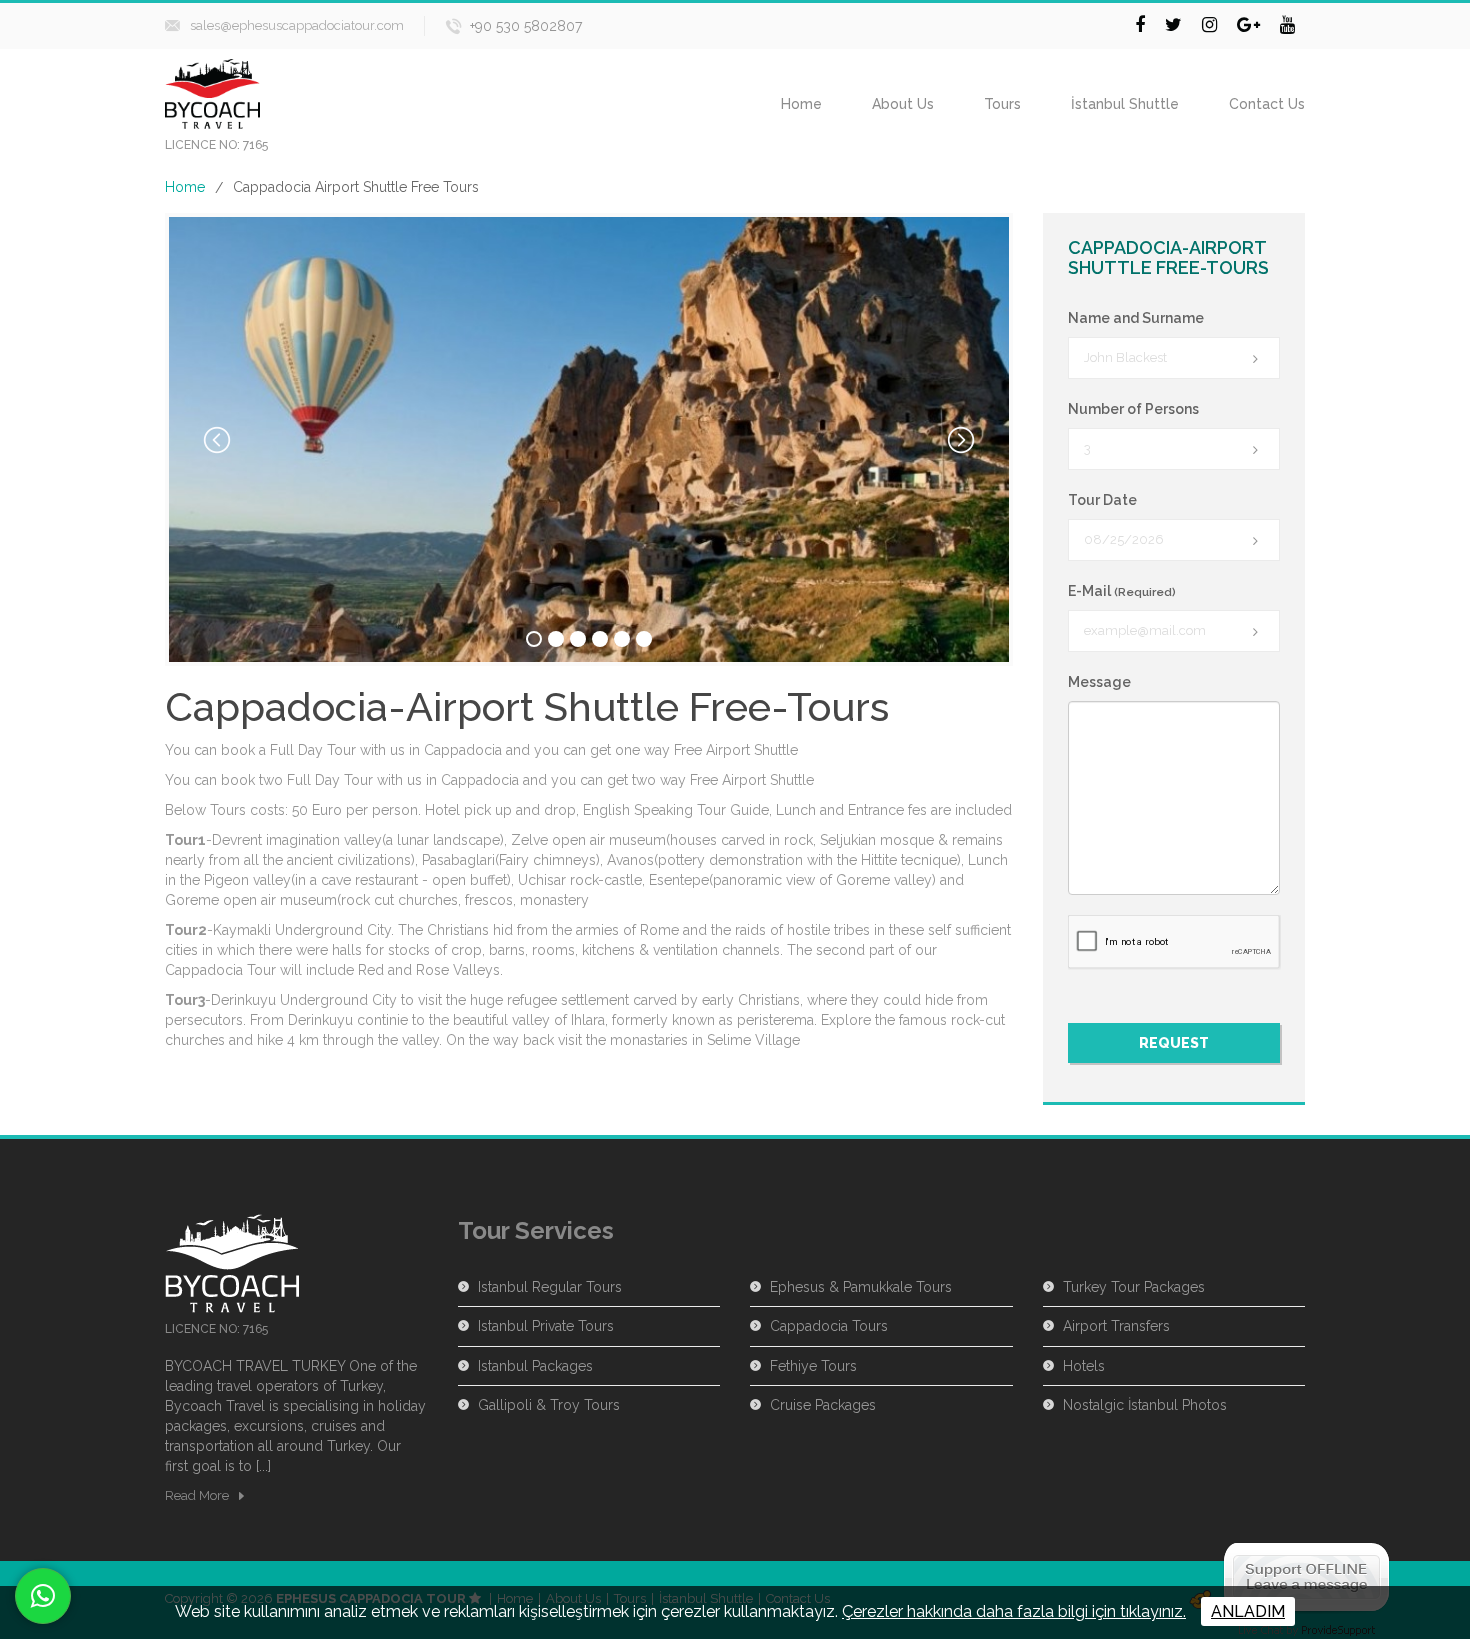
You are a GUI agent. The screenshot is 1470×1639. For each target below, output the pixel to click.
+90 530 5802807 (526, 26)
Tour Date (1102, 500)
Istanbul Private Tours (546, 1326)
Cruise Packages (823, 1405)
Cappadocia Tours (829, 1326)
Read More (197, 1495)
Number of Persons (1133, 409)
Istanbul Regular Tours (550, 1287)
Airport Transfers (1116, 1326)
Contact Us (1267, 104)
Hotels (1084, 1366)
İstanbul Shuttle (1125, 104)
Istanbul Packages (535, 1366)
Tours (1002, 104)
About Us (903, 104)
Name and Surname (1136, 318)
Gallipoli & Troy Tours (549, 1405)
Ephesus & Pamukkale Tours (861, 1287)
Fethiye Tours (813, 1366)
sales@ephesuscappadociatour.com (297, 25)
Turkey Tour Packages (1134, 1287)
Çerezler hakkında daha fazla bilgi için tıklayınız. (1014, 1611)
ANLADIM (1248, 1611)
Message (1099, 682)
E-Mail (1122, 591)
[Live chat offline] (1306, 1575)
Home (801, 104)
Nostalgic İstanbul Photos (1145, 1405)
